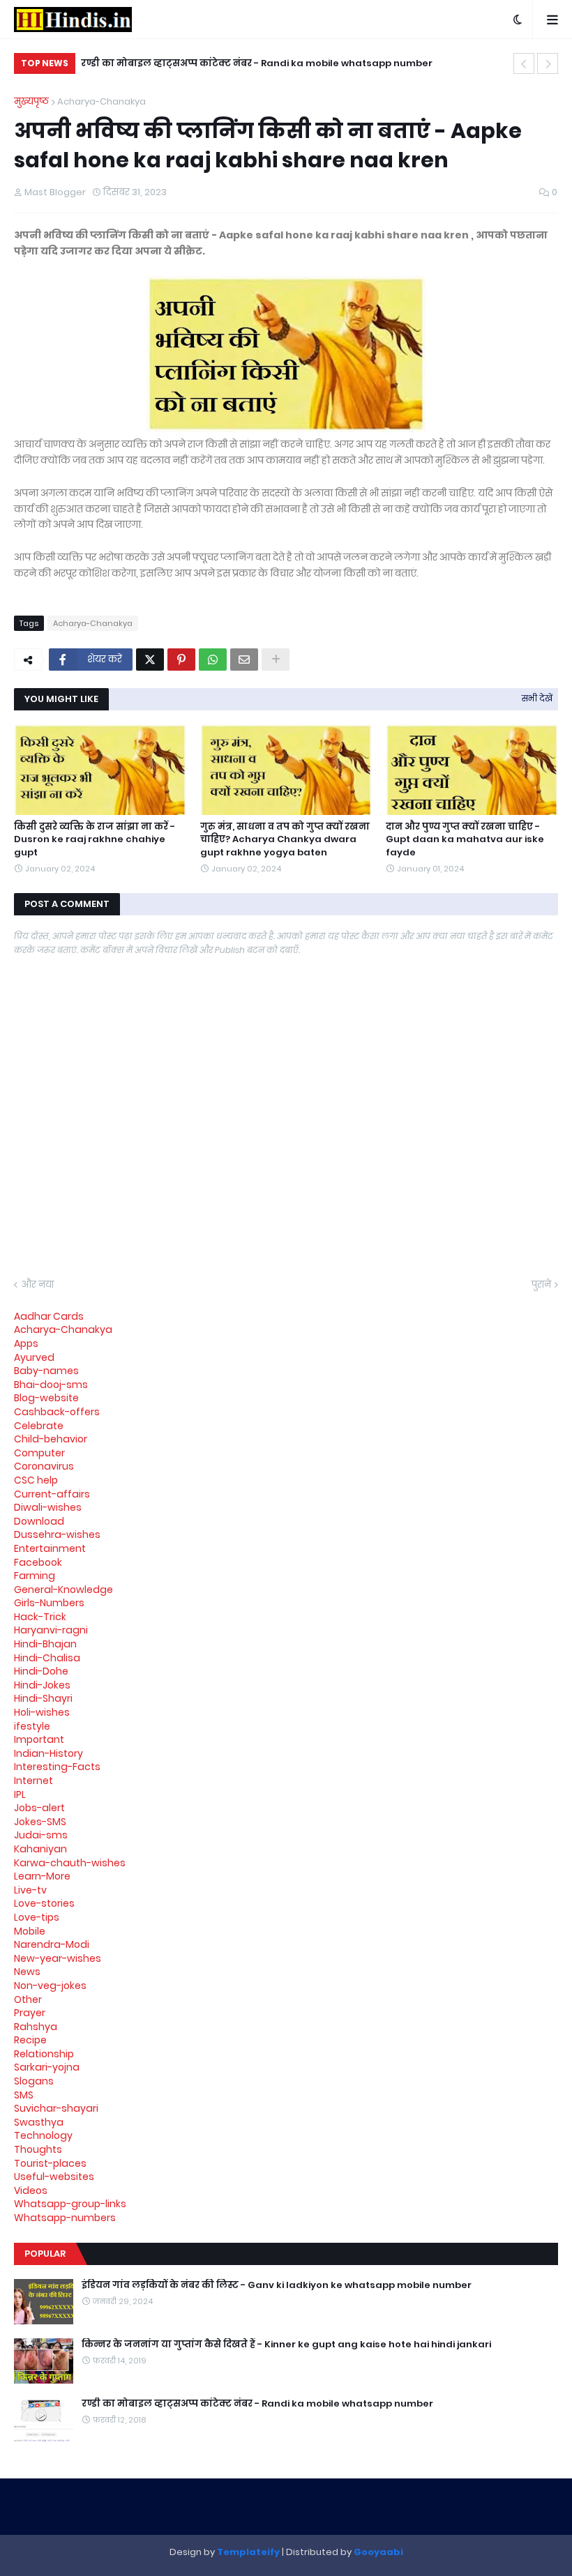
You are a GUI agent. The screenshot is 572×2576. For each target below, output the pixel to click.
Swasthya (39, 2122)
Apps (26, 1343)
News (27, 1972)
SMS (24, 2095)
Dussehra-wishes (57, 1534)
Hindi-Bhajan (45, 1644)
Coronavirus (44, 1466)
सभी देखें (537, 698)
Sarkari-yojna (47, 2067)
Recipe (30, 2040)
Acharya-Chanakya (101, 101)
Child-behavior (51, 1439)
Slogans (34, 2081)
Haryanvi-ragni (51, 1630)
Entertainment (50, 1548)
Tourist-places (50, 2163)
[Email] (244, 660)
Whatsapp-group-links (70, 2204)
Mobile (30, 1931)
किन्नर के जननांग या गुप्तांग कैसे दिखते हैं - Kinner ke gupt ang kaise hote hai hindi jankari (286, 2345)
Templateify (248, 2552)
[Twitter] (150, 660)
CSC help (36, 1480)
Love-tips (37, 1917)
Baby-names (46, 1371)
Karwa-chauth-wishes (70, 1863)
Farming (35, 1576)
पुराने (541, 1285)
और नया (37, 1285)
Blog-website (46, 1398)
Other (28, 1999)
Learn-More (42, 1876)
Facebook (38, 1562)
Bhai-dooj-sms (51, 1385)
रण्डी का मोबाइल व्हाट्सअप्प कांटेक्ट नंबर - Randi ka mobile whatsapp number (257, 63)
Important (39, 1739)
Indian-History (48, 1753)
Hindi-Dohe (41, 1671)
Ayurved (34, 1357)
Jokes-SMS (40, 1822)
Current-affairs (52, 1494)
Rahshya (36, 2027)
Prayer (30, 2013)
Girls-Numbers (49, 1603)
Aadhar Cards (49, 1316)
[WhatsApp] (213, 660)
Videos (31, 2190)
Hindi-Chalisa (47, 1658)
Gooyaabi (378, 2552)
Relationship (44, 2054)
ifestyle (32, 1726)
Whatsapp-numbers (65, 2218)
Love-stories (44, 1903)
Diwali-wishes (48, 1507)
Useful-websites (54, 2177)
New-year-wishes (58, 1958)
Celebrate (39, 1426)
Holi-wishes (42, 1712)
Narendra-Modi (52, 1944)
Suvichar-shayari (56, 2108)
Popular (45, 2254)
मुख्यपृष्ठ (31, 101)
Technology (43, 2135)
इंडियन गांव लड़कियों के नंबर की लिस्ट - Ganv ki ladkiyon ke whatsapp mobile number (277, 2285)
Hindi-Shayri (43, 1698)
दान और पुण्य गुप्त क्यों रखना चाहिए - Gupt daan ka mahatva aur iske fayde (465, 839)
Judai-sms (41, 1835)
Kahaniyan (40, 1849)
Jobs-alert (39, 1808)
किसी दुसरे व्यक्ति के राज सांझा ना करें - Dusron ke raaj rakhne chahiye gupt (95, 839)
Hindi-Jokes (42, 1685)
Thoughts (38, 2149)
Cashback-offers (57, 1412)
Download (39, 1521)
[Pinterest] (181, 660)
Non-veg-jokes (50, 1986)
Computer (39, 1453)
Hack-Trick (40, 1617)
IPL (20, 1794)
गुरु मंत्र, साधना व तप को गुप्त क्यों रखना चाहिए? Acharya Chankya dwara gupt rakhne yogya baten (285, 839)
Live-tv (30, 1890)
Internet (33, 1781)
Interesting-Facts (57, 1767)
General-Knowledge (63, 1590)
